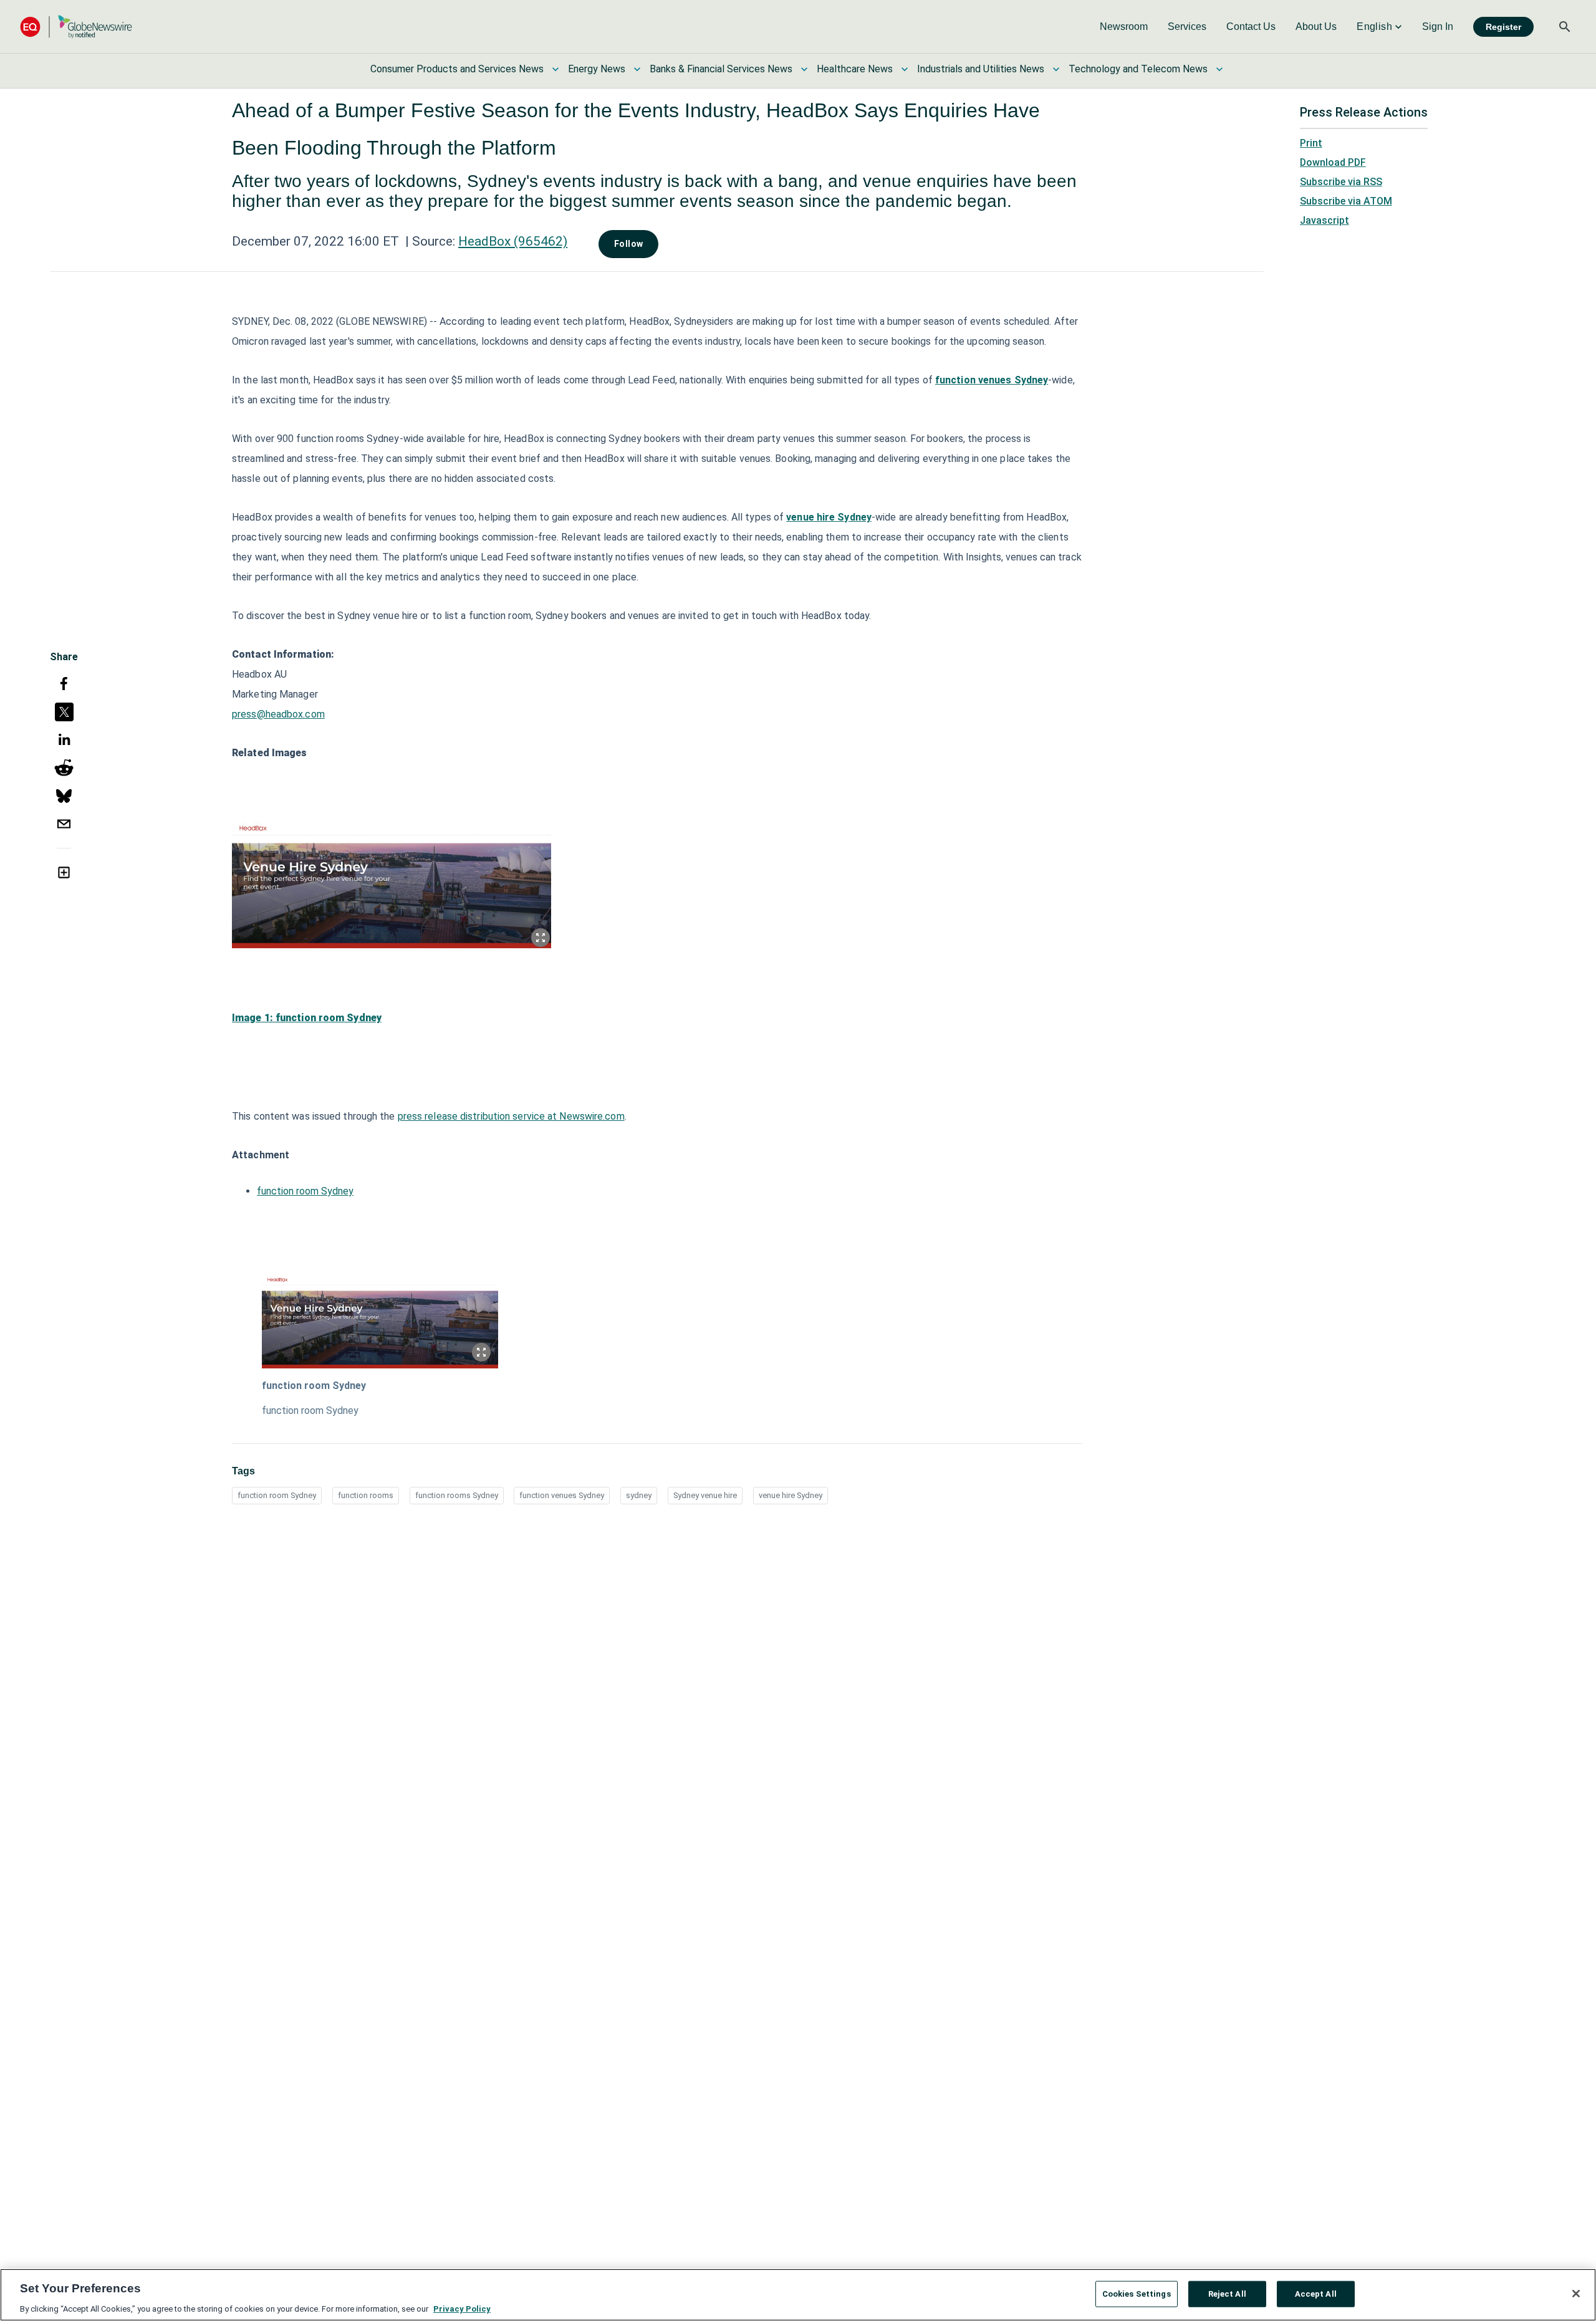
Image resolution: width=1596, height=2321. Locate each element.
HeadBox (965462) (513, 241)
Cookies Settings (1137, 2293)
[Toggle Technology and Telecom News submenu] (1219, 69)
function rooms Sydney (457, 1495)
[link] (1124, 27)
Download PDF (1333, 162)
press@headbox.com (278, 714)
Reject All (1227, 2293)
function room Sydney (305, 1191)
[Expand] (541, 938)
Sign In (1438, 26)
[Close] (1576, 2294)
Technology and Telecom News (1138, 69)
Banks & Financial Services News (721, 69)
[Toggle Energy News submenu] (637, 69)
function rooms (366, 1495)
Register (1503, 27)
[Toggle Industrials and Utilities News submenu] (1056, 69)
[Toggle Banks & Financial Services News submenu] (804, 69)
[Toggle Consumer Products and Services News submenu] (555, 69)
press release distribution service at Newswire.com (511, 1116)
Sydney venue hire (705, 1495)
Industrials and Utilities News (981, 69)
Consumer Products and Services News (457, 69)
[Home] (76, 26)
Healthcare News (855, 69)
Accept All (1316, 2293)
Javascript (1324, 220)
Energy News (597, 69)
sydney (639, 1495)
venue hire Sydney (791, 1495)
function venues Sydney (562, 1495)
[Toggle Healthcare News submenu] (905, 69)
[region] (798, 2295)
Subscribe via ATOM (1346, 201)
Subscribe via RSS (1341, 182)
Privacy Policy (462, 2308)
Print (1311, 143)
